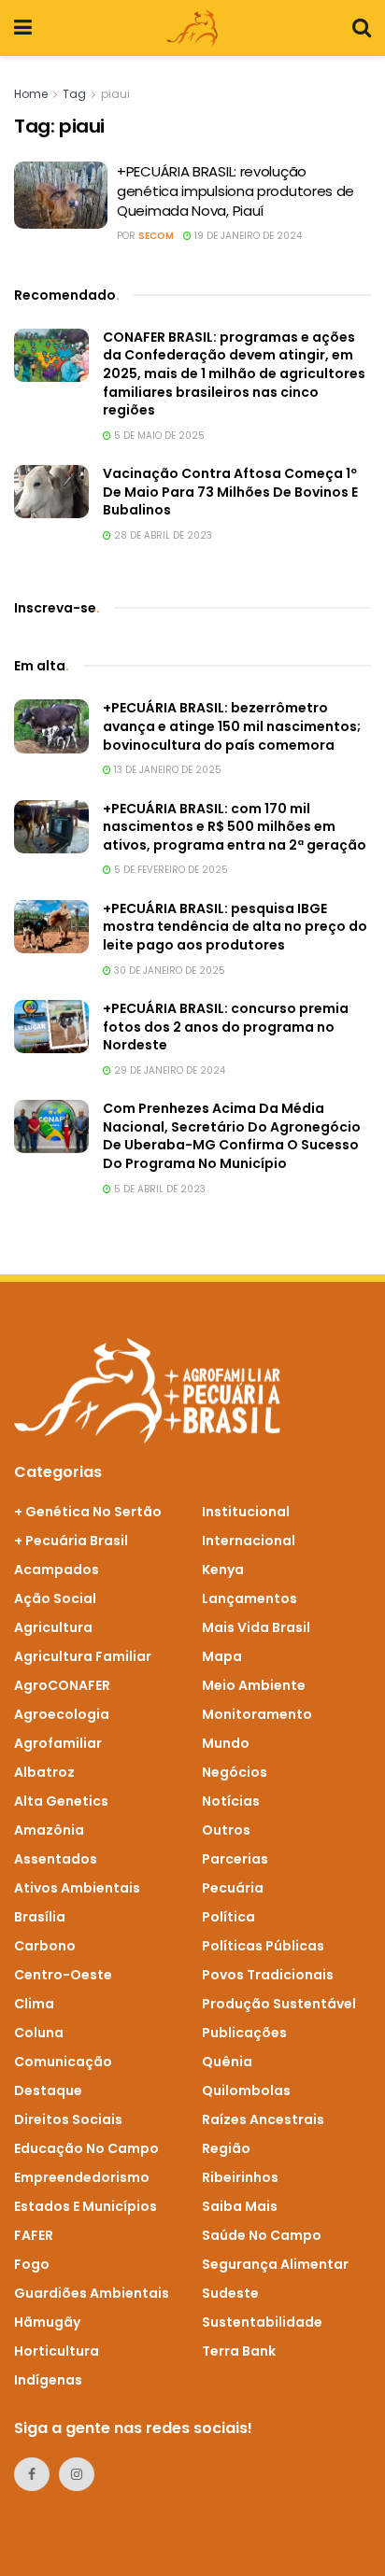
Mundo (226, 1743)
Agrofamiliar (58, 1743)
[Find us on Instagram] (77, 2474)
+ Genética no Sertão (88, 1512)
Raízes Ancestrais (263, 2119)
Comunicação (63, 2062)
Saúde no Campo (262, 2235)
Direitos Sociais (68, 2119)
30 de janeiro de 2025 (168, 971)
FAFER (34, 2235)
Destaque (48, 2090)
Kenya (223, 1570)
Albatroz (44, 1772)
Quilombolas (246, 2090)
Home (31, 94)
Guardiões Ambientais (92, 2293)
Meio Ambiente (254, 1685)
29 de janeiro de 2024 (168, 1070)
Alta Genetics (61, 1801)
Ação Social (55, 1598)
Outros (226, 1830)
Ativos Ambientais (77, 1888)
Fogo (32, 2264)
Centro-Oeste (63, 1975)
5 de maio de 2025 (158, 436)
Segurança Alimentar (275, 2264)
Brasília (40, 1917)
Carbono (45, 1946)
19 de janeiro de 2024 (247, 236)
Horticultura (57, 2351)
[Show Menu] (23, 28)
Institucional (246, 1512)
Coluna (39, 2033)
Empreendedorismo (82, 2177)
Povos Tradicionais (268, 1975)
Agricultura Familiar (83, 1656)
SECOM (156, 236)
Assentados (56, 1859)
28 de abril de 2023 (162, 535)
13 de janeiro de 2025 (166, 770)
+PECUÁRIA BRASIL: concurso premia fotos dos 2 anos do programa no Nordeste (226, 1027)
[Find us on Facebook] (32, 2474)
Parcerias (235, 1859)
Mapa (222, 1656)
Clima (34, 2004)
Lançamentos (250, 1598)
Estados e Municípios (86, 2206)
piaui (115, 94)
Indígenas (48, 2380)
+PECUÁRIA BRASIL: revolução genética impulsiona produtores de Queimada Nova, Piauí (235, 191)
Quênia (227, 2062)
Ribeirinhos (240, 2177)
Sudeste (230, 2293)
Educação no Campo (86, 2148)
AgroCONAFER (62, 1685)
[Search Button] (362, 28)
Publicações (244, 2033)
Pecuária (233, 1888)
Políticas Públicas (263, 1946)
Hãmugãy (47, 2322)
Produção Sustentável (279, 2004)
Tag (74, 94)
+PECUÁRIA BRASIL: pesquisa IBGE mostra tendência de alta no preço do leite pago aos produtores (235, 927)
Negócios (235, 1772)
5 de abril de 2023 (158, 1189)
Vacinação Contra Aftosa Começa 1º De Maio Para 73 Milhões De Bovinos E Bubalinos (230, 492)
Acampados (57, 1570)
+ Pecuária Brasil (71, 1541)
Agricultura (53, 1627)
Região (226, 2148)
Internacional (249, 1541)
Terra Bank (239, 2351)
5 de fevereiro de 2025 (170, 870)
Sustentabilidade (262, 2322)
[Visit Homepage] (192, 28)
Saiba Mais (240, 2206)
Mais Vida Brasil (256, 1627)
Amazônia (49, 1830)
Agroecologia (62, 1714)
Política (228, 1917)
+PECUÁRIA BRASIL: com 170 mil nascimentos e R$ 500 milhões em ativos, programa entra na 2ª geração (235, 827)
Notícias (231, 1801)
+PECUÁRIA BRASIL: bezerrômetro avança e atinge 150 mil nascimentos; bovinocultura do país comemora (232, 726)
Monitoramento (257, 1714)
